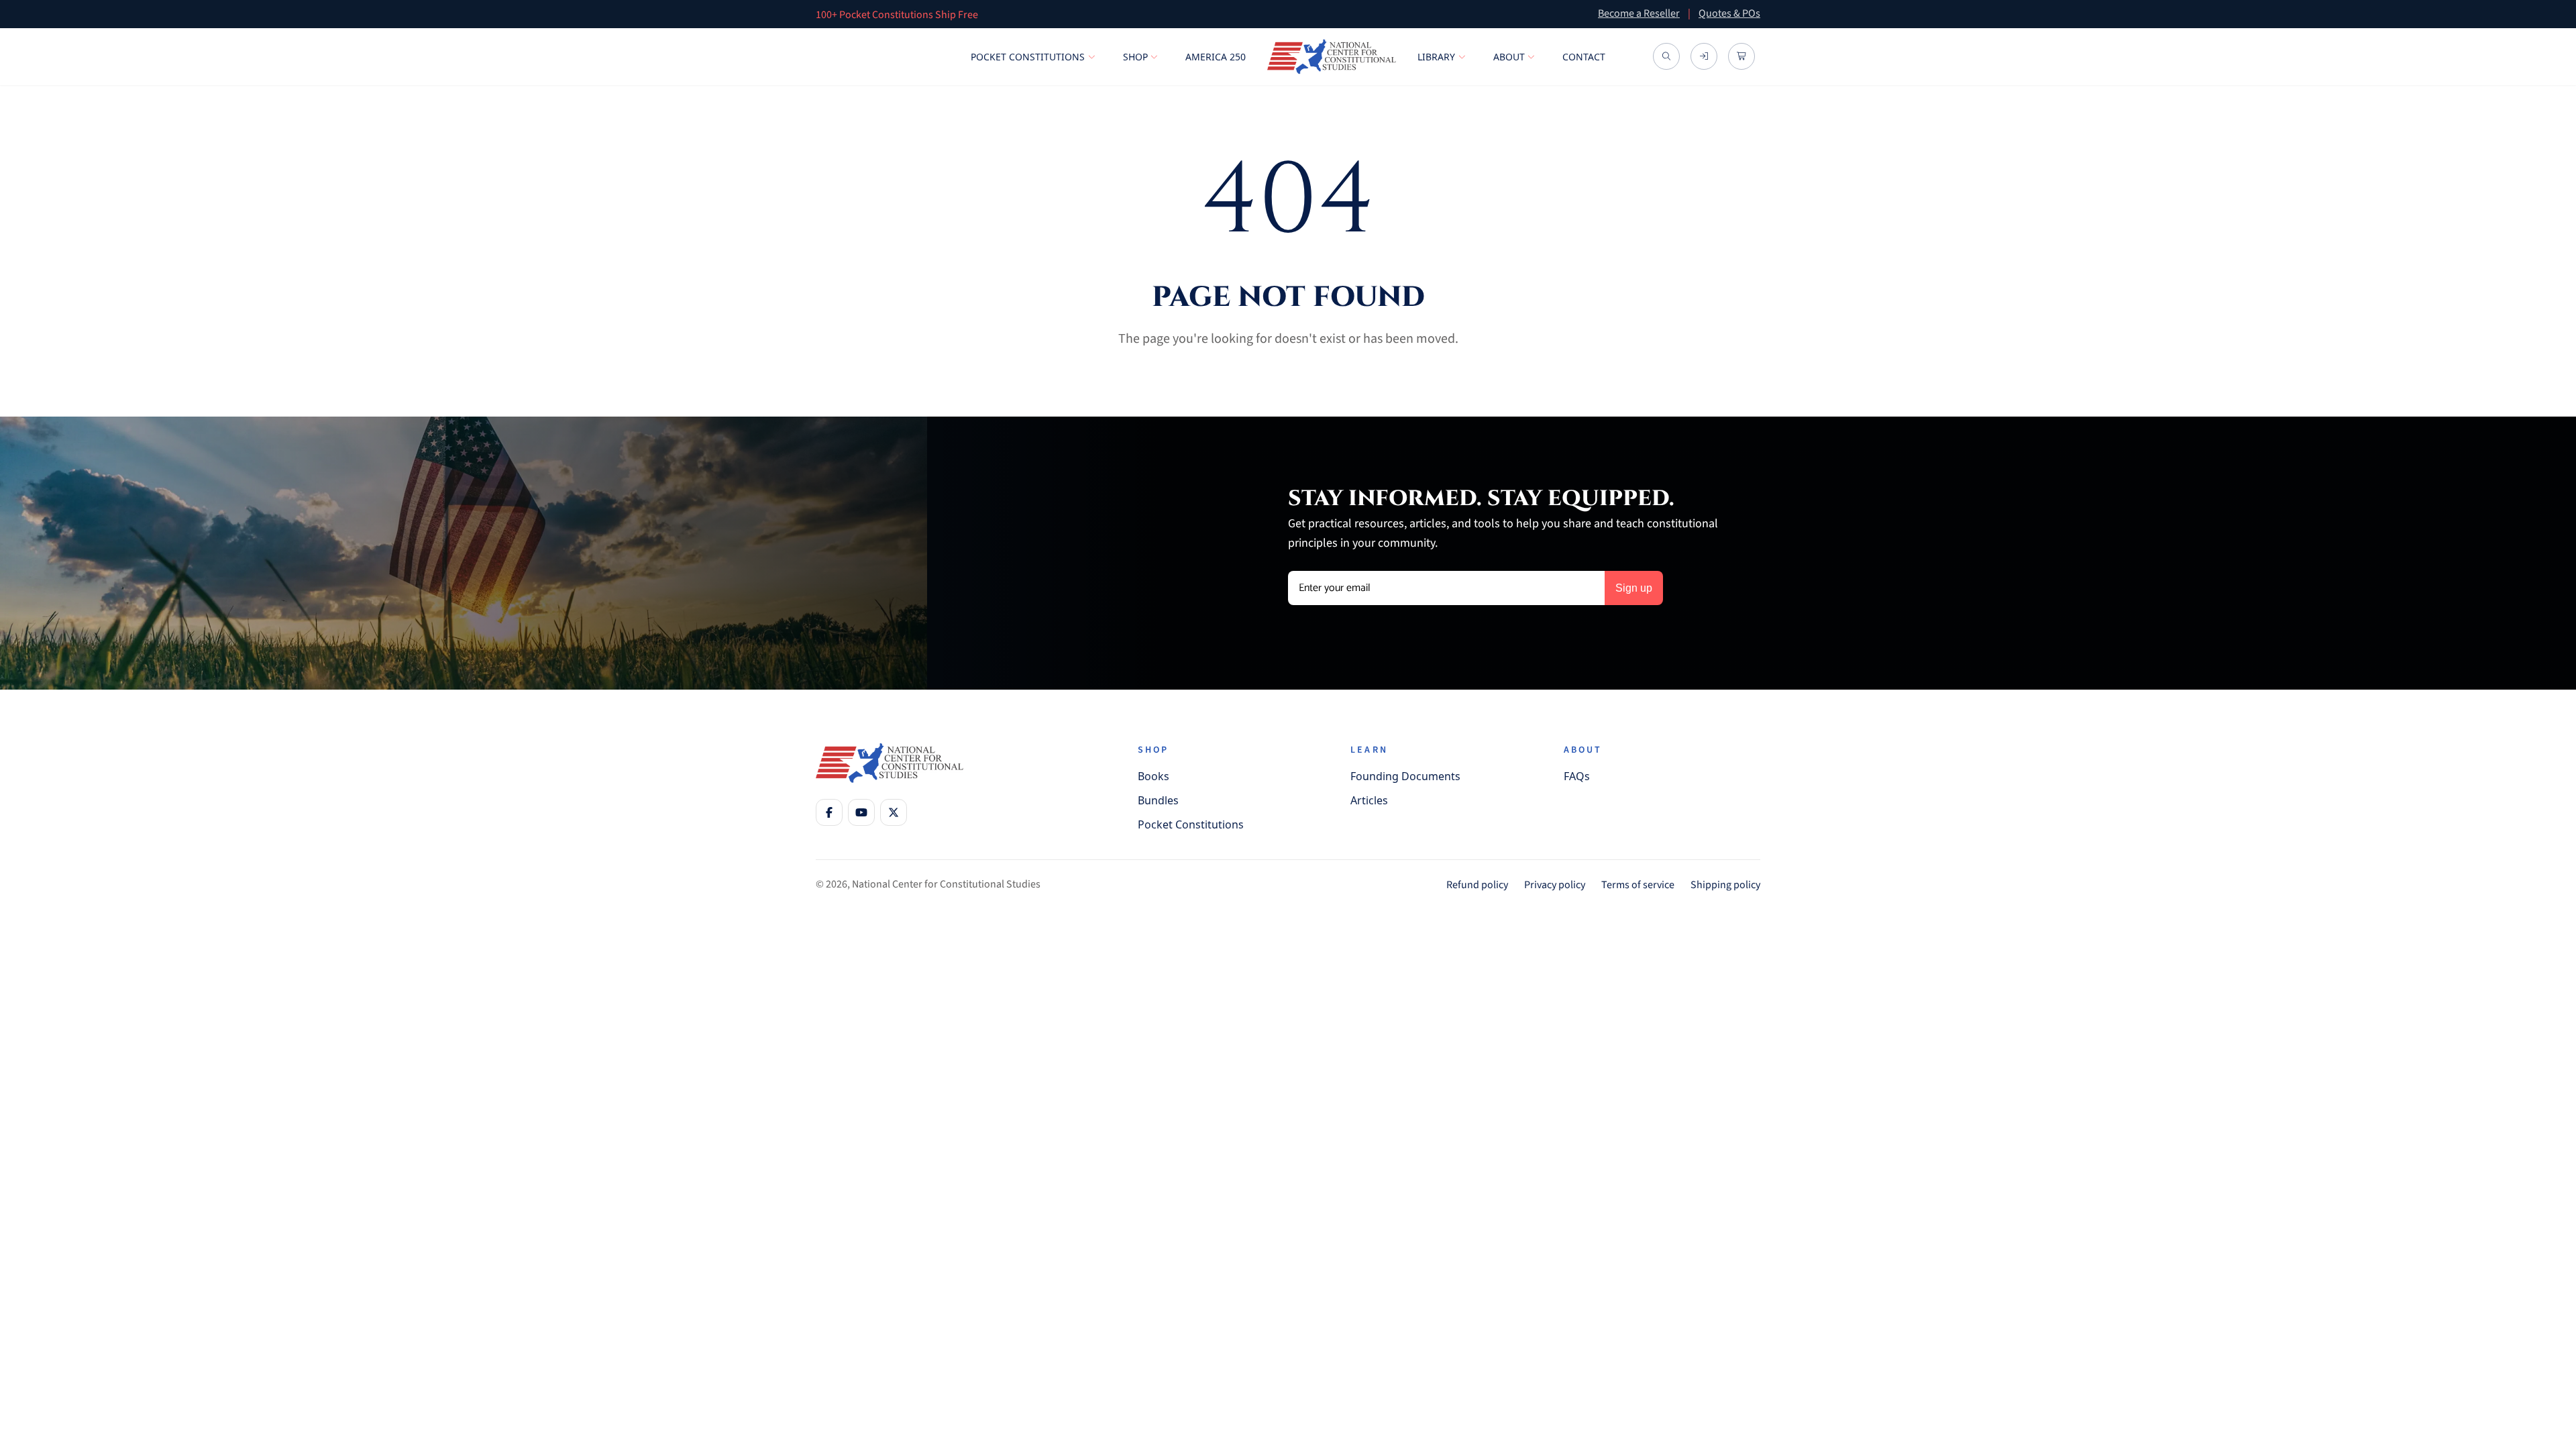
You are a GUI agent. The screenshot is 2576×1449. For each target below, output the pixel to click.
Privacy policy (1555, 885)
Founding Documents (1405, 776)
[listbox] (1191, 14)
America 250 (1216, 57)
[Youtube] (861, 812)
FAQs (1577, 776)
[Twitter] (894, 812)
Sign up (1634, 588)
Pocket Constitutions (1028, 57)
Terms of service (1638, 885)
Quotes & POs (1729, 13)
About (1509, 57)
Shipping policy (1725, 885)
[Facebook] (829, 812)
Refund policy (1477, 885)
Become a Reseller (1639, 13)
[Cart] (1741, 57)
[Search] (1666, 57)
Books (1153, 776)
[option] (1191, 14)
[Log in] (1704, 57)
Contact (1584, 57)
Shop (1135, 57)
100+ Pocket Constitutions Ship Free (897, 15)
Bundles (1158, 800)
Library (1436, 57)
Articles (1369, 800)
